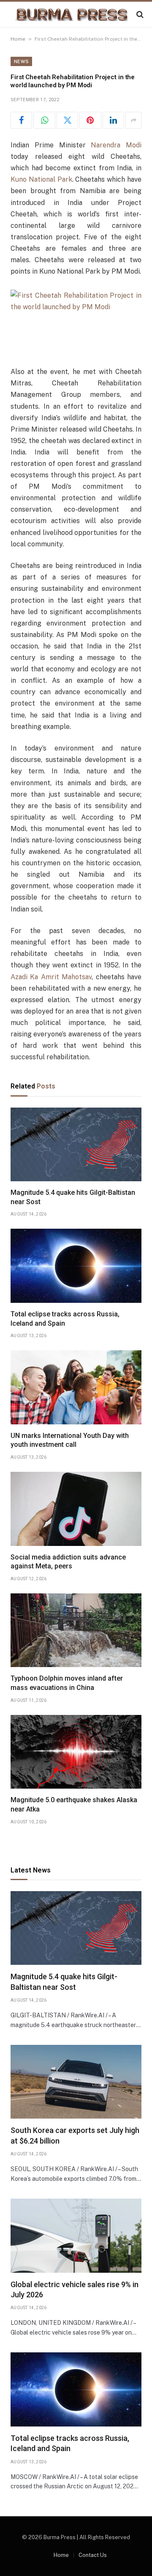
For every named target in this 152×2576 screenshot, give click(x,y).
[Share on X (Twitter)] (67, 120)
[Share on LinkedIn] (113, 120)
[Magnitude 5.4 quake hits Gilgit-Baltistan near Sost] (76, 1144)
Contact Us (93, 2555)
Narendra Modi (116, 145)
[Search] (139, 15)
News (21, 61)
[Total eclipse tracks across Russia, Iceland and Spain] (76, 1266)
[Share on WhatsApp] (44, 120)
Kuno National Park (41, 179)
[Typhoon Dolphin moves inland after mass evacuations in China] (76, 1630)
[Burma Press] (72, 15)
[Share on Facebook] (21, 120)
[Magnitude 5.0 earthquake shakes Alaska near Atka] (76, 1752)
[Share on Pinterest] (90, 120)
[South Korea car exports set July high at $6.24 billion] (76, 2082)
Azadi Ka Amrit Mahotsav (51, 977)
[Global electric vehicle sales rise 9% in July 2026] (76, 2235)
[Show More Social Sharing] (133, 120)
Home (18, 39)
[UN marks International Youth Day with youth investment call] (76, 1387)
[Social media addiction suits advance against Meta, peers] (76, 1509)
